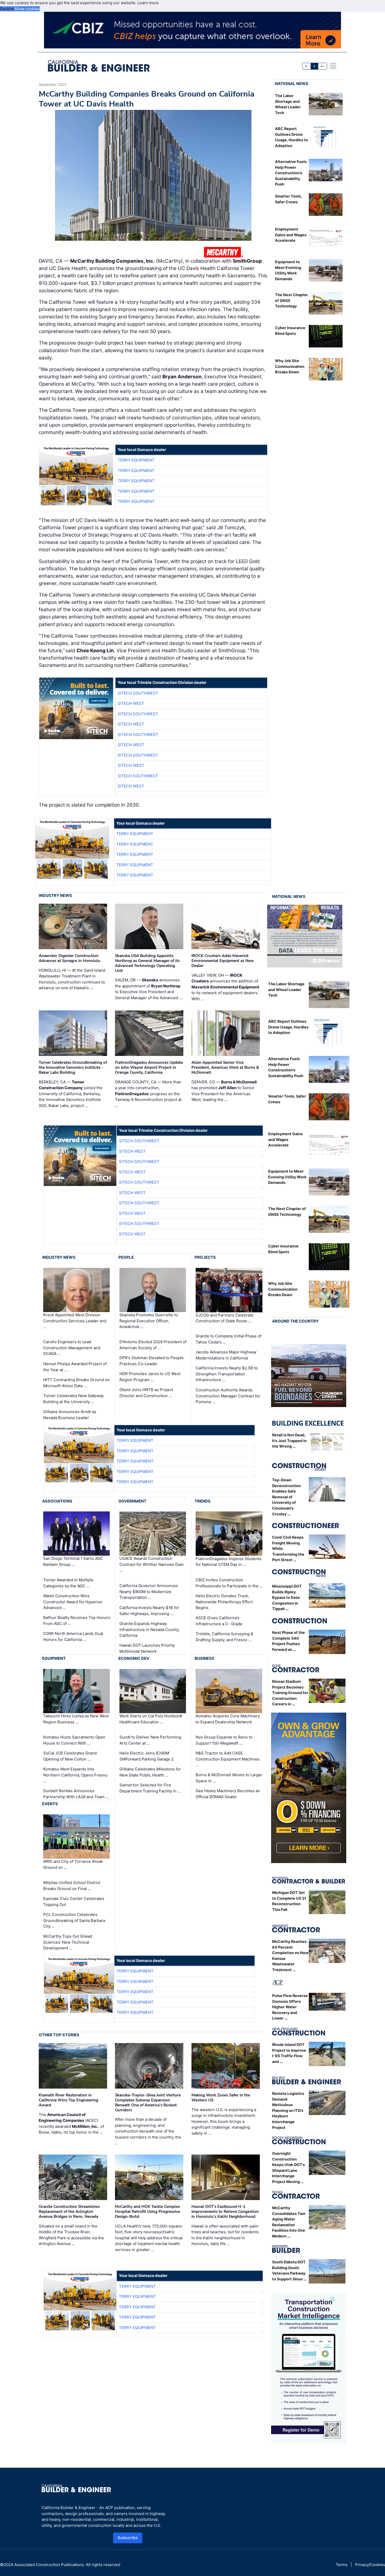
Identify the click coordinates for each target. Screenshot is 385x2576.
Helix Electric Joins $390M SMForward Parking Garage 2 (147, 1756)
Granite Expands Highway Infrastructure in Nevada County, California (149, 1629)
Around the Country (295, 1321)
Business (204, 1658)
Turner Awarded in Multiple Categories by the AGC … (68, 1583)
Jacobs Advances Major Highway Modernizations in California (226, 1355)
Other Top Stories (59, 2035)
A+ (322, 66)
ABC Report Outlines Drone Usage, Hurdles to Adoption (288, 1027)
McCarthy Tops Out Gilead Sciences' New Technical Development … (68, 1942)
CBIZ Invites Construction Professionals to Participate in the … (229, 1583)
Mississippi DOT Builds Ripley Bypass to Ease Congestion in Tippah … (287, 1597)
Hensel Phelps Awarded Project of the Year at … (75, 1367)
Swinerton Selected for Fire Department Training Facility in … (150, 1788)
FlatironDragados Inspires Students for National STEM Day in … (229, 1562)
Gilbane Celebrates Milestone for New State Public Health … (150, 1772)
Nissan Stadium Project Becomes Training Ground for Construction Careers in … (290, 1693)
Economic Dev (134, 1658)
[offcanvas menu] (333, 66)
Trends (203, 1501)
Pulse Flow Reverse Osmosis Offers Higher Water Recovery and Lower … (290, 2007)
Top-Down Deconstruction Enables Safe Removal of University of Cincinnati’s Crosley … (287, 1497)
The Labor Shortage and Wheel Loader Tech (286, 989)
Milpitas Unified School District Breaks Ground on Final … (72, 1886)
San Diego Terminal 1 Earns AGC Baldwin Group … (73, 1562)
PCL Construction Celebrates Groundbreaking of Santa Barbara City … (74, 1920)
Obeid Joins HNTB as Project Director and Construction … (146, 1393)
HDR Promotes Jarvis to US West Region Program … (150, 1377)
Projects (205, 1257)
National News (292, 84)
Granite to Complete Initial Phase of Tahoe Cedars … (229, 1339)
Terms (342, 2565)
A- (307, 66)
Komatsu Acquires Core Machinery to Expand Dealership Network (228, 1719)
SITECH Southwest (138, 693)
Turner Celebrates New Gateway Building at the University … (73, 1399)
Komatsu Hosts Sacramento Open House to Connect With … (74, 1740)
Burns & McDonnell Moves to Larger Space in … (229, 1778)
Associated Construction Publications (49, 2565)
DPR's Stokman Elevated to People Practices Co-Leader (152, 1361)
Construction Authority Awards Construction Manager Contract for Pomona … (228, 1396)
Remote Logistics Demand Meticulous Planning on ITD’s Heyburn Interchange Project (288, 2110)
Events (50, 1804)
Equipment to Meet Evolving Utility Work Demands (287, 1177)
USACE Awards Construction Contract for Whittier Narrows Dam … (152, 1565)
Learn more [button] (148, 3)
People (126, 1257)
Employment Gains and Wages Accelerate (291, 235)
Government (132, 1501)
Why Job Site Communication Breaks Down (290, 366)
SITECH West (131, 703)
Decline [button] (7, 9)
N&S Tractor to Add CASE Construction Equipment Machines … (228, 1759)
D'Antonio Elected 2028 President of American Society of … (153, 1345)
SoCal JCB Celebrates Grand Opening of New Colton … (70, 1756)
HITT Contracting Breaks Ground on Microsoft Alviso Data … (76, 1383)
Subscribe (128, 2538)
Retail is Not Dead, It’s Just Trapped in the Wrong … (289, 1441)
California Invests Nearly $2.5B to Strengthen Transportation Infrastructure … (227, 1374)
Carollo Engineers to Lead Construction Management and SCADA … (72, 1348)
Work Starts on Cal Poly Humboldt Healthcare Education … (151, 1719)
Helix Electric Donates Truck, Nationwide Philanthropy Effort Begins (224, 1602)
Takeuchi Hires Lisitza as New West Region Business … (76, 1719)
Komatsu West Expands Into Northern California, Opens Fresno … (75, 1775)
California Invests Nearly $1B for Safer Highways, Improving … (149, 1611)
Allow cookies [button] (27, 9)
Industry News (55, 895)
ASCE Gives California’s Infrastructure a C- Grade (219, 1621)
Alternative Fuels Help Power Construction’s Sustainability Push (291, 173)
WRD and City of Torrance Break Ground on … (73, 1864)
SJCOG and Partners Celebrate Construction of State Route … (225, 1318)
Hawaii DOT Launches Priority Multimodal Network (147, 1648)
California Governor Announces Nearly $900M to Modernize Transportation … (149, 1591)
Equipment (54, 1658)
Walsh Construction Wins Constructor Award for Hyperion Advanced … (73, 1602)
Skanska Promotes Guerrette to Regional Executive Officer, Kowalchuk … (149, 1321)
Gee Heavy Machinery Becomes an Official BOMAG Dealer (228, 1794)
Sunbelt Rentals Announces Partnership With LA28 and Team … (76, 1794)
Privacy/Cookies (370, 2565)
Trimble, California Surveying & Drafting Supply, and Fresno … (224, 1637)
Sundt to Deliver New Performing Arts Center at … (150, 1740)
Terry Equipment (136, 460)
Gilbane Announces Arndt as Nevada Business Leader (70, 1415)
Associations (57, 1501)
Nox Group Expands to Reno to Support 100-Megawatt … (224, 1740)
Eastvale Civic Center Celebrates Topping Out (74, 1902)
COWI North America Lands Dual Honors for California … (73, 1636)
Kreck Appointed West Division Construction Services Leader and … (75, 1321)
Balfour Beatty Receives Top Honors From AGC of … (77, 1621)
